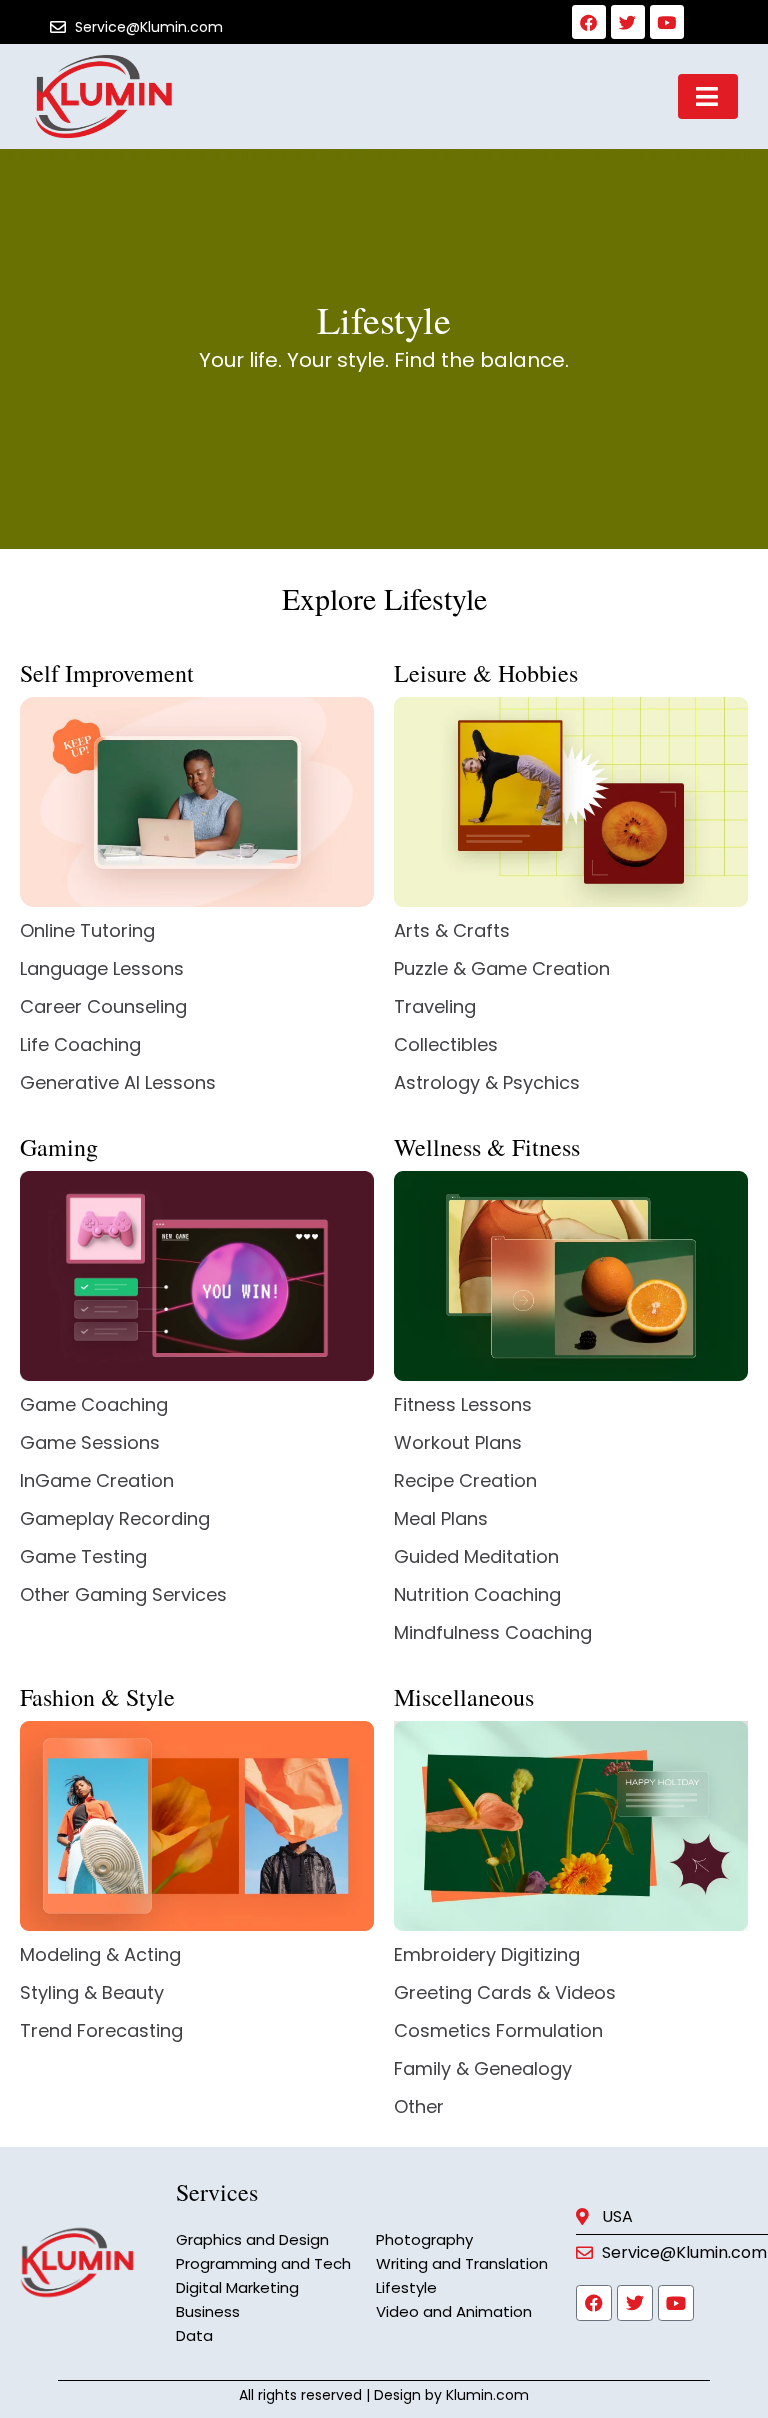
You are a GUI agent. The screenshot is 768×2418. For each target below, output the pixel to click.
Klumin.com (487, 2395)
